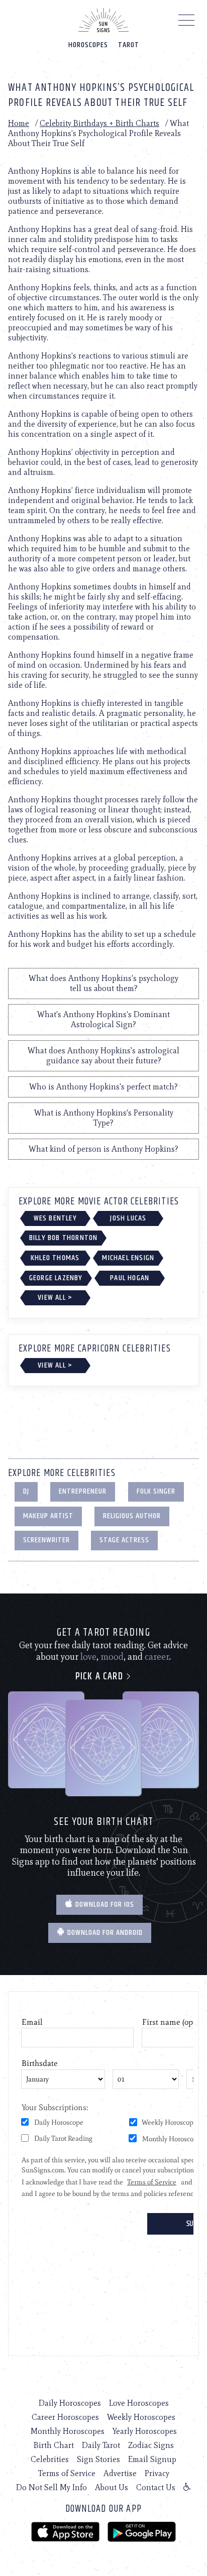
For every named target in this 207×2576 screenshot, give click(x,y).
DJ (26, 1491)
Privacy (157, 2473)
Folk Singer (156, 1491)
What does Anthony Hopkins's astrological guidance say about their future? (103, 1056)
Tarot (129, 45)
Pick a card (100, 1677)
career (157, 1657)
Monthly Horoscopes (68, 2431)
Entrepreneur (83, 1491)
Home (19, 123)
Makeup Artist (48, 1516)
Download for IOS (104, 1905)
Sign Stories (98, 2459)
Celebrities (50, 2459)
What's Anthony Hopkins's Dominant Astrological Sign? (103, 1019)
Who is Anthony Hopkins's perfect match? (103, 1087)
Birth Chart (54, 2445)
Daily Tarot (101, 2445)
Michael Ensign (128, 1258)
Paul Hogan (130, 1278)
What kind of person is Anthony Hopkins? (103, 1149)
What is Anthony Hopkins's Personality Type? (104, 1118)
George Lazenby (56, 1278)
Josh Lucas (128, 1218)
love (88, 1657)
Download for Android (104, 1933)
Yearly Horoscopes (145, 2431)
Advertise (120, 2473)
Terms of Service (67, 2473)
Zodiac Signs (151, 2445)
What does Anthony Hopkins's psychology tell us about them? (103, 983)
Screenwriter (46, 1540)
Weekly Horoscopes (141, 2417)
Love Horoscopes (139, 2403)
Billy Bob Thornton (64, 1238)
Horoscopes (88, 45)
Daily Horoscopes (70, 2403)
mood (112, 1657)
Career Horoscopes (65, 2417)
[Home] (103, 20)
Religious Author (132, 1516)
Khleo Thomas (55, 1258)
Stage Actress (124, 1540)
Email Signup (152, 2459)
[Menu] (187, 23)
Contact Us (156, 2487)
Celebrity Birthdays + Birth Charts (99, 123)
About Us (112, 2487)
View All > (55, 1298)
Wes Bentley (55, 1218)
